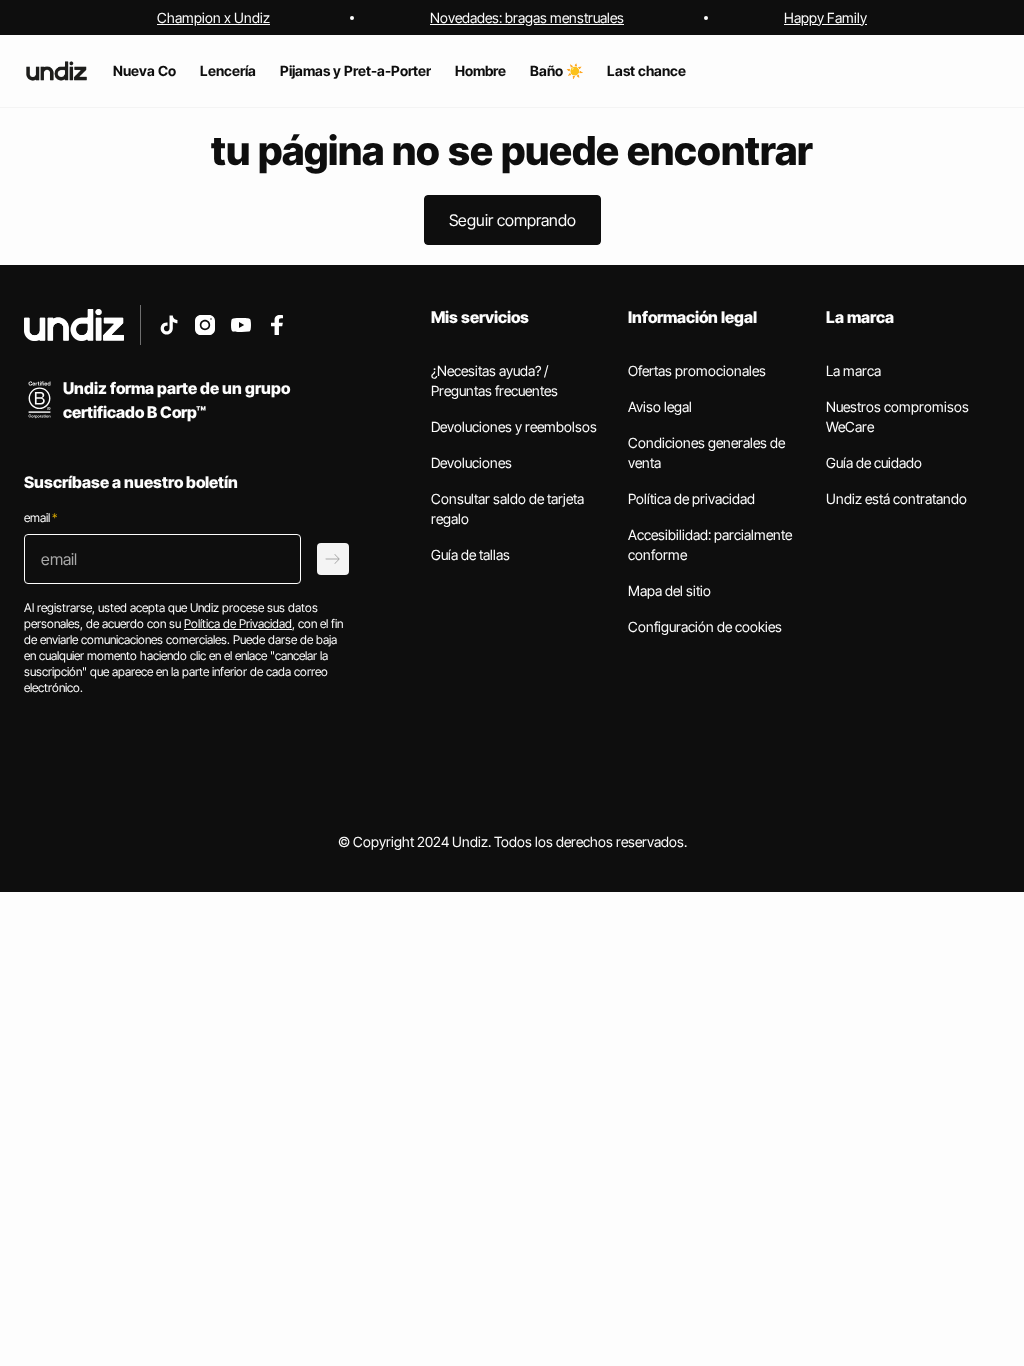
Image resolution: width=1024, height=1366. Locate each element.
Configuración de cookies (705, 626)
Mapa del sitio (669, 590)
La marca (853, 370)
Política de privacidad (691, 498)
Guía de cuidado (874, 462)
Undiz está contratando (896, 498)
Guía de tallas (470, 554)
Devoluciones (471, 462)
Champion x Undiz (213, 17)
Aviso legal (660, 406)
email (40, 517)
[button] (512, 220)
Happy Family (825, 17)
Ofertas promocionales (697, 370)
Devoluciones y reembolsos (514, 426)
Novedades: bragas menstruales (527, 17)
